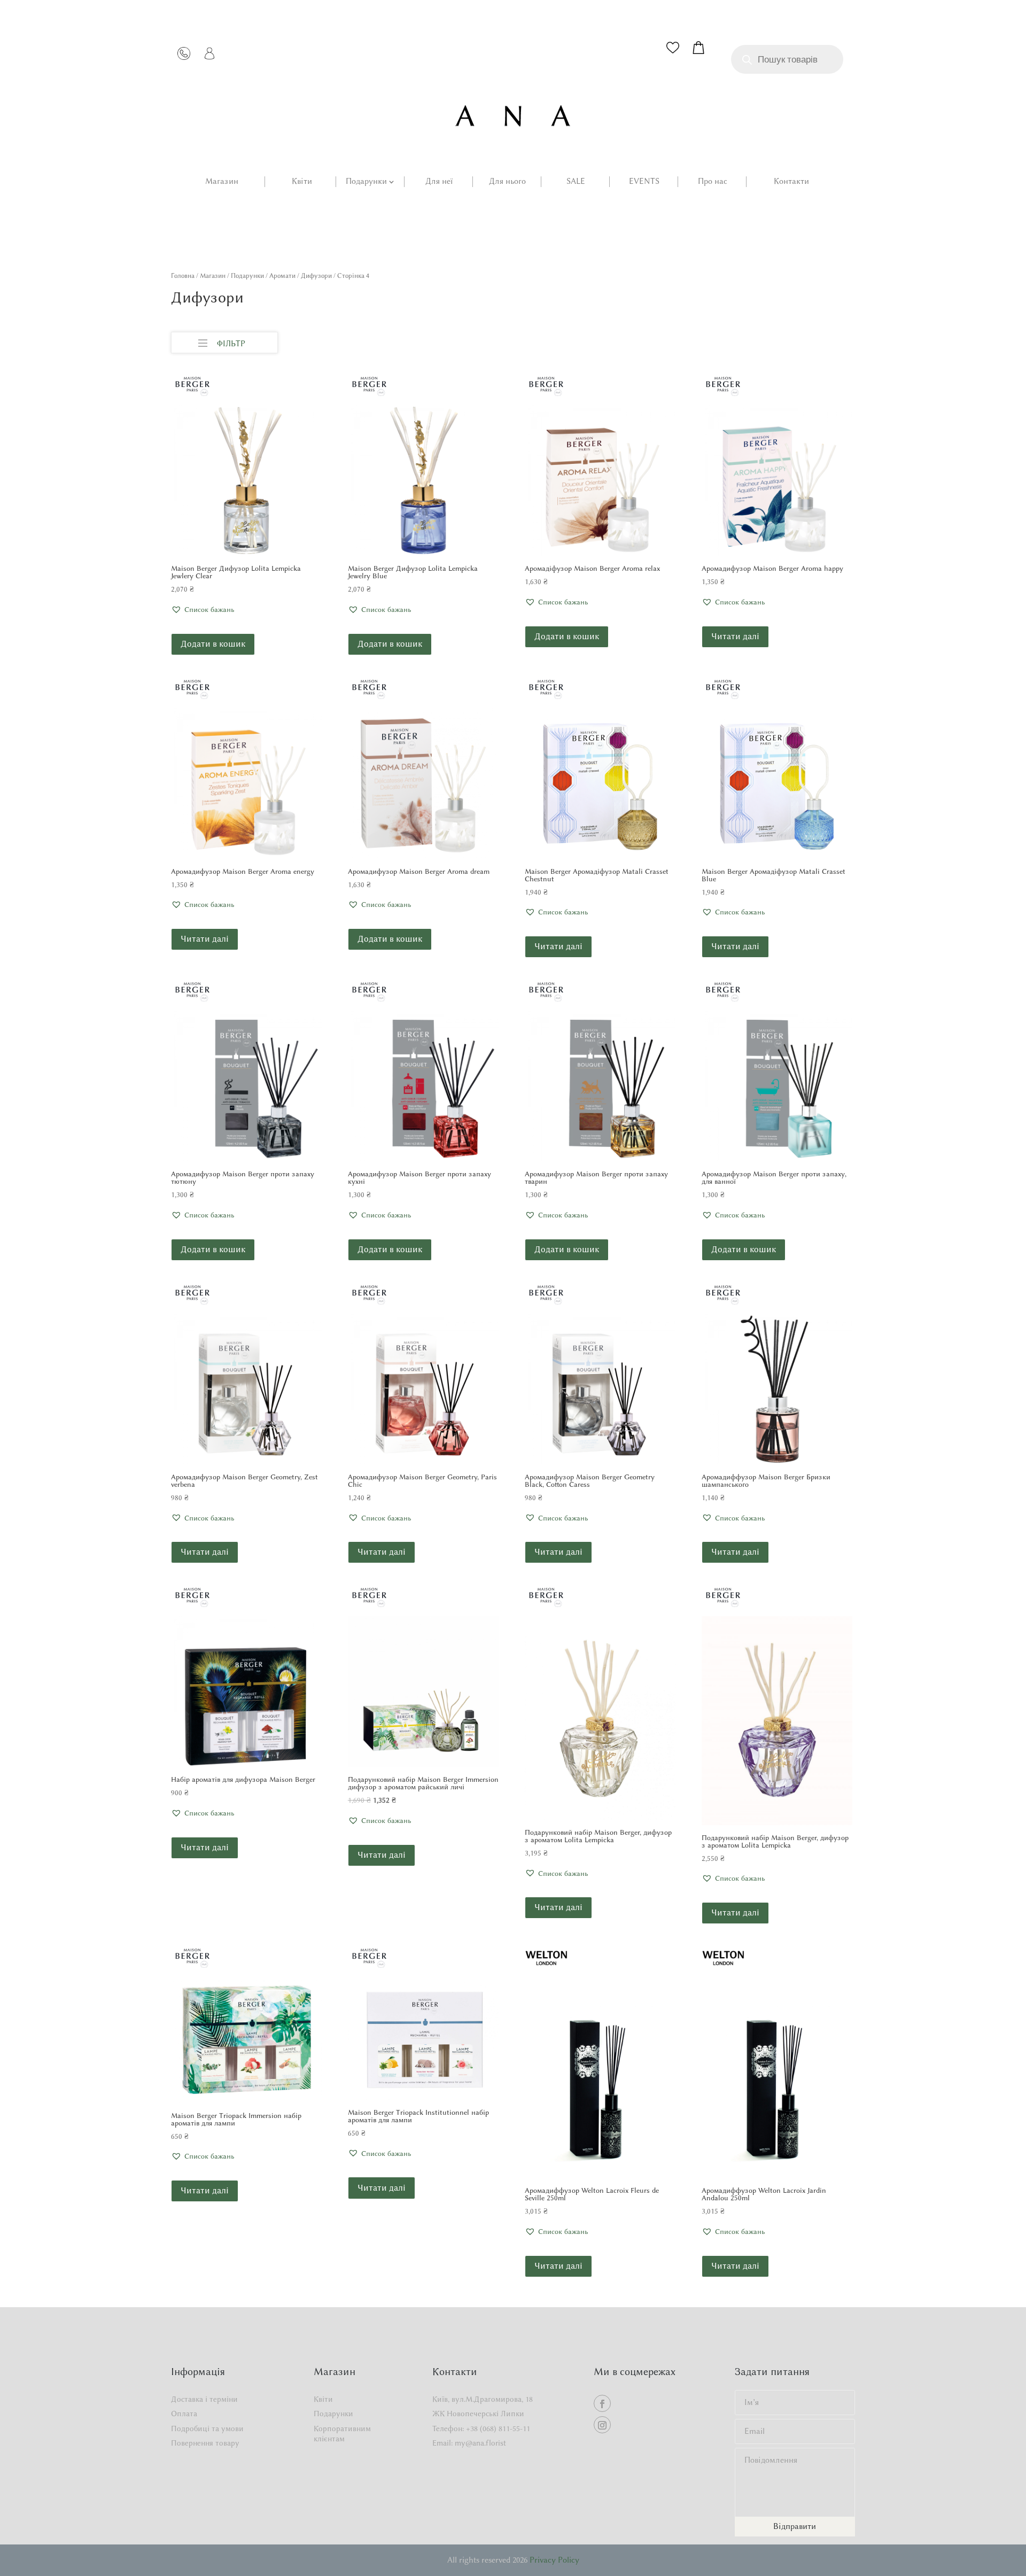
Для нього (507, 182)
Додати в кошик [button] (213, 644)
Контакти (791, 182)
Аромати (282, 276)
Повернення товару (205, 2443)
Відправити (795, 2526)
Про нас (713, 182)
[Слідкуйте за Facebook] (602, 2403)
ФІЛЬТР (231, 344)
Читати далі (735, 636)
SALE (576, 182)
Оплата (184, 2414)
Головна (183, 276)
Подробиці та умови (207, 2429)
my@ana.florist (480, 2443)
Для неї (439, 182)
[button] (203, 610)
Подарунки (366, 182)
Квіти (302, 182)
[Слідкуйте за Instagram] (602, 2425)
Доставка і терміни (204, 2399)
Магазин (222, 182)
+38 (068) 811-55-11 (498, 2429)
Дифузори (316, 276)
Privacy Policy (554, 2560)
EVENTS (644, 182)
